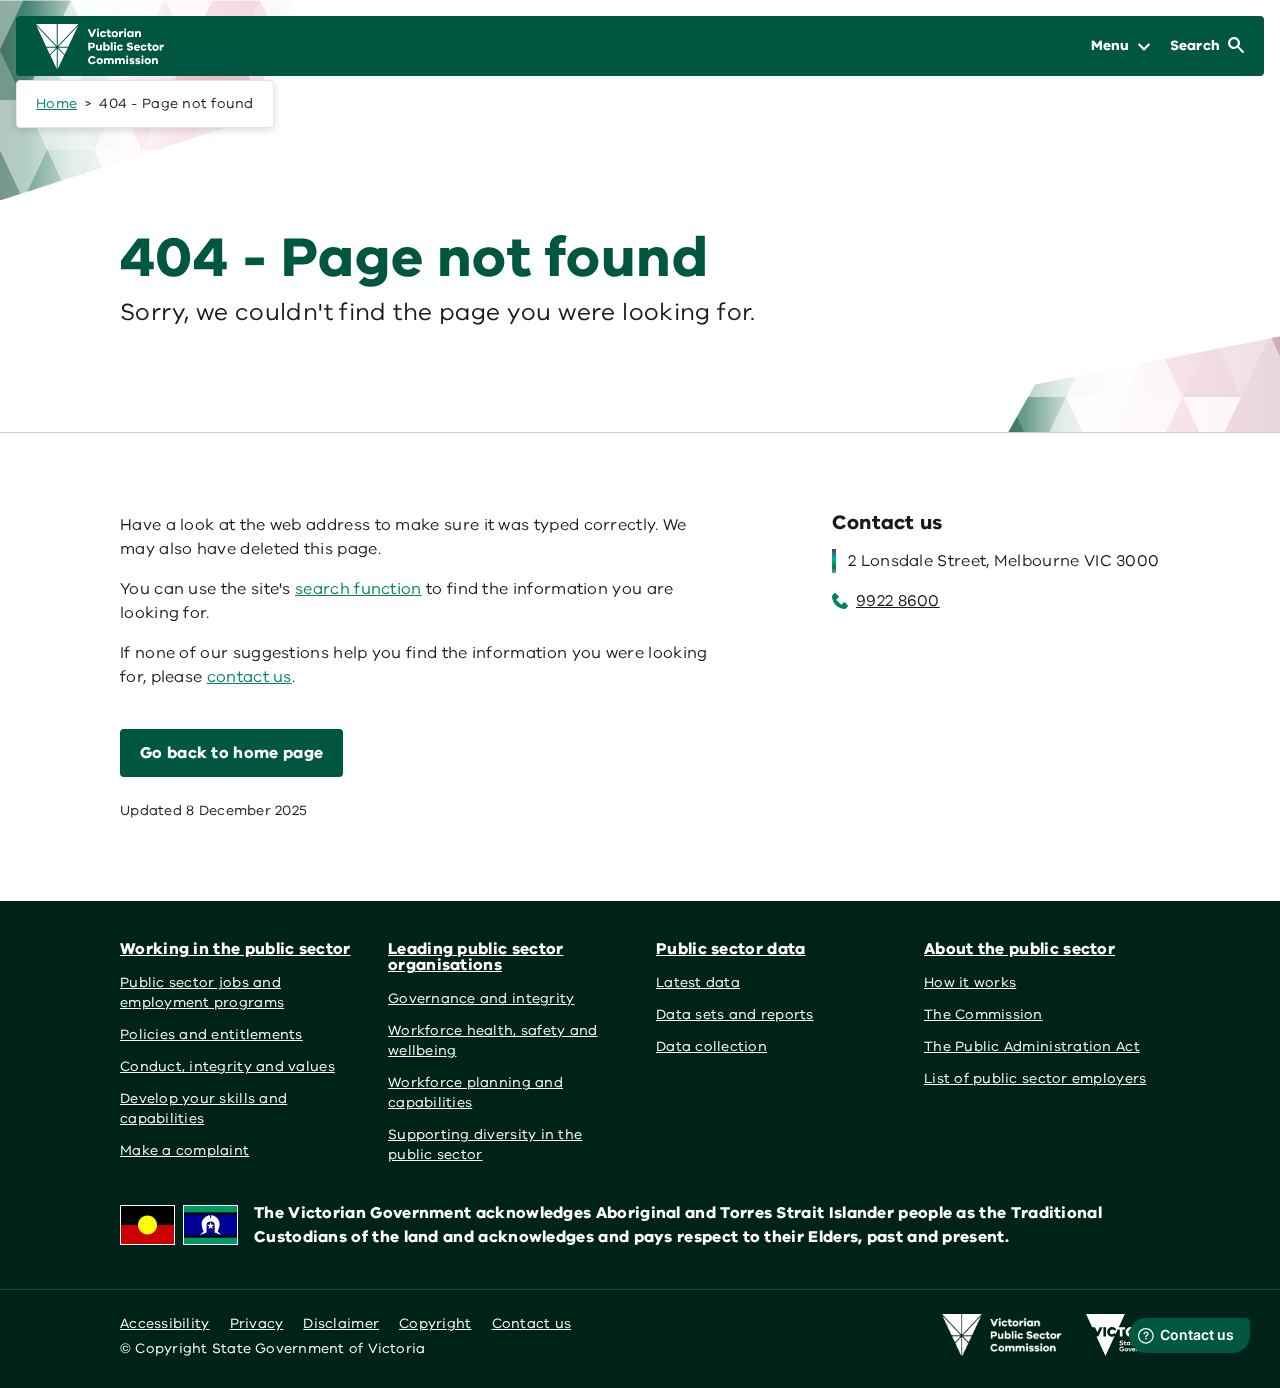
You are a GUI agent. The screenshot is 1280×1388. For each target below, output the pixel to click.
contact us (249, 677)
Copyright (435, 1323)
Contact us (532, 1323)
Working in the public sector (235, 949)
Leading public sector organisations (475, 957)
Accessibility (165, 1323)
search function (358, 589)
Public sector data (731, 949)
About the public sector (1019, 949)
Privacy (257, 1323)
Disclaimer (341, 1323)
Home (56, 103)
